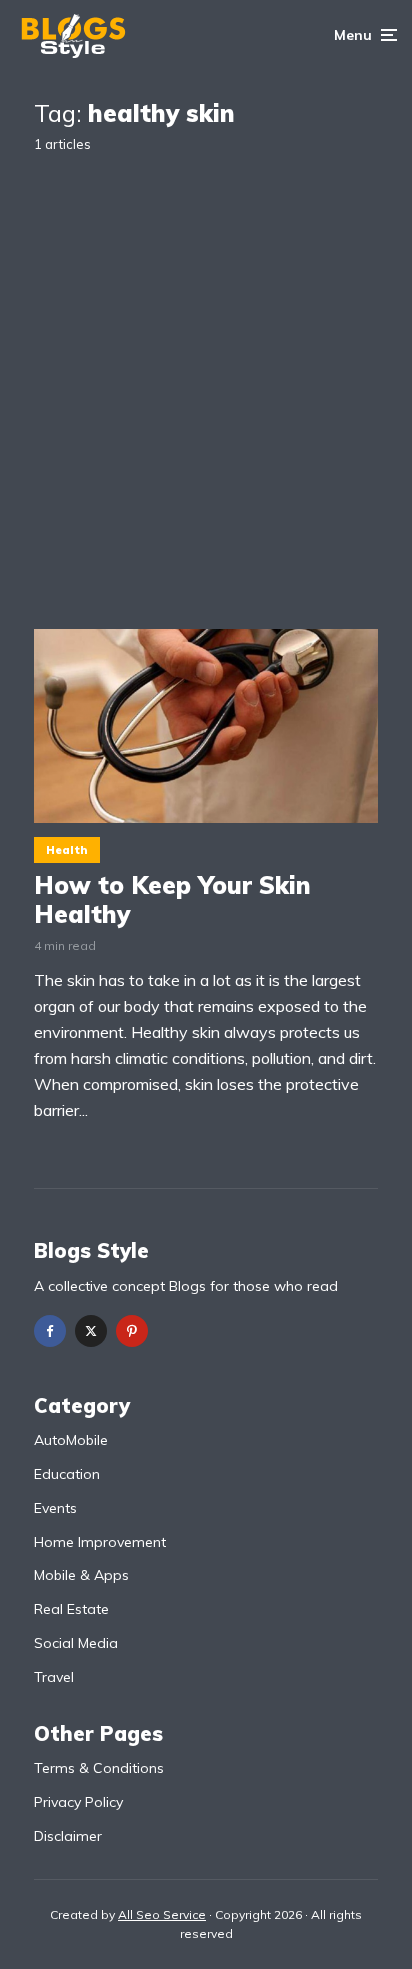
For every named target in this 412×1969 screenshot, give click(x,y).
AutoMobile (71, 1440)
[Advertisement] (206, 375)
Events (55, 1508)
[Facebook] (50, 1331)
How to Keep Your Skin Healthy (172, 900)
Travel (54, 1677)
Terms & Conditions (99, 1768)
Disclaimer (68, 1836)
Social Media (76, 1643)
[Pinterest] (132, 1331)
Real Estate (71, 1609)
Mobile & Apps (81, 1575)
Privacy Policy (78, 1802)
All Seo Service (162, 1914)
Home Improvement (100, 1542)
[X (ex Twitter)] (91, 1331)
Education (67, 1474)
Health (67, 850)
